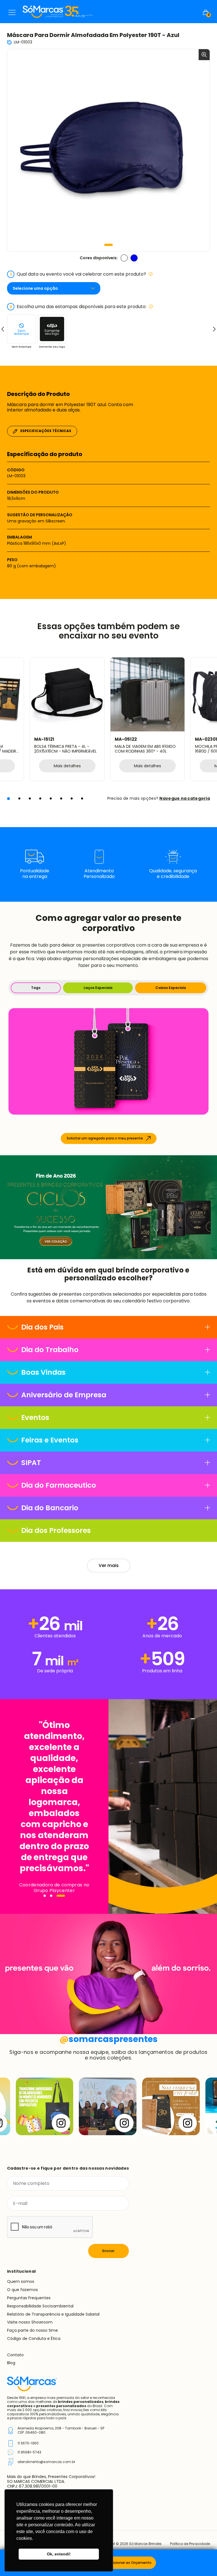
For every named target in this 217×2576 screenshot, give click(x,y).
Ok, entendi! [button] (59, 2554)
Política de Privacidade (190, 2544)
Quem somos (21, 2281)
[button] (108, 245)
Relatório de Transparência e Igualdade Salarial (53, 2314)
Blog (11, 2363)
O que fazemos (22, 2290)
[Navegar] (48, 1896)
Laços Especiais (98, 988)
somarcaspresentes (109, 2039)
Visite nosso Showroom (30, 2322)
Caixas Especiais (171, 988)
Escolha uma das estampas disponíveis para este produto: (78, 307)
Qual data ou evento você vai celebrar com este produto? (78, 274)
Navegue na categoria (185, 798)
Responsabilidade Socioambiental (40, 2306)
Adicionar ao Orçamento (130, 2563)
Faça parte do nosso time (32, 2330)
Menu (12, 12)
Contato (15, 2355)
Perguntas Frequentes (29, 2298)
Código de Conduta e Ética (34, 2339)
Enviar (108, 2251)
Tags (36, 988)
